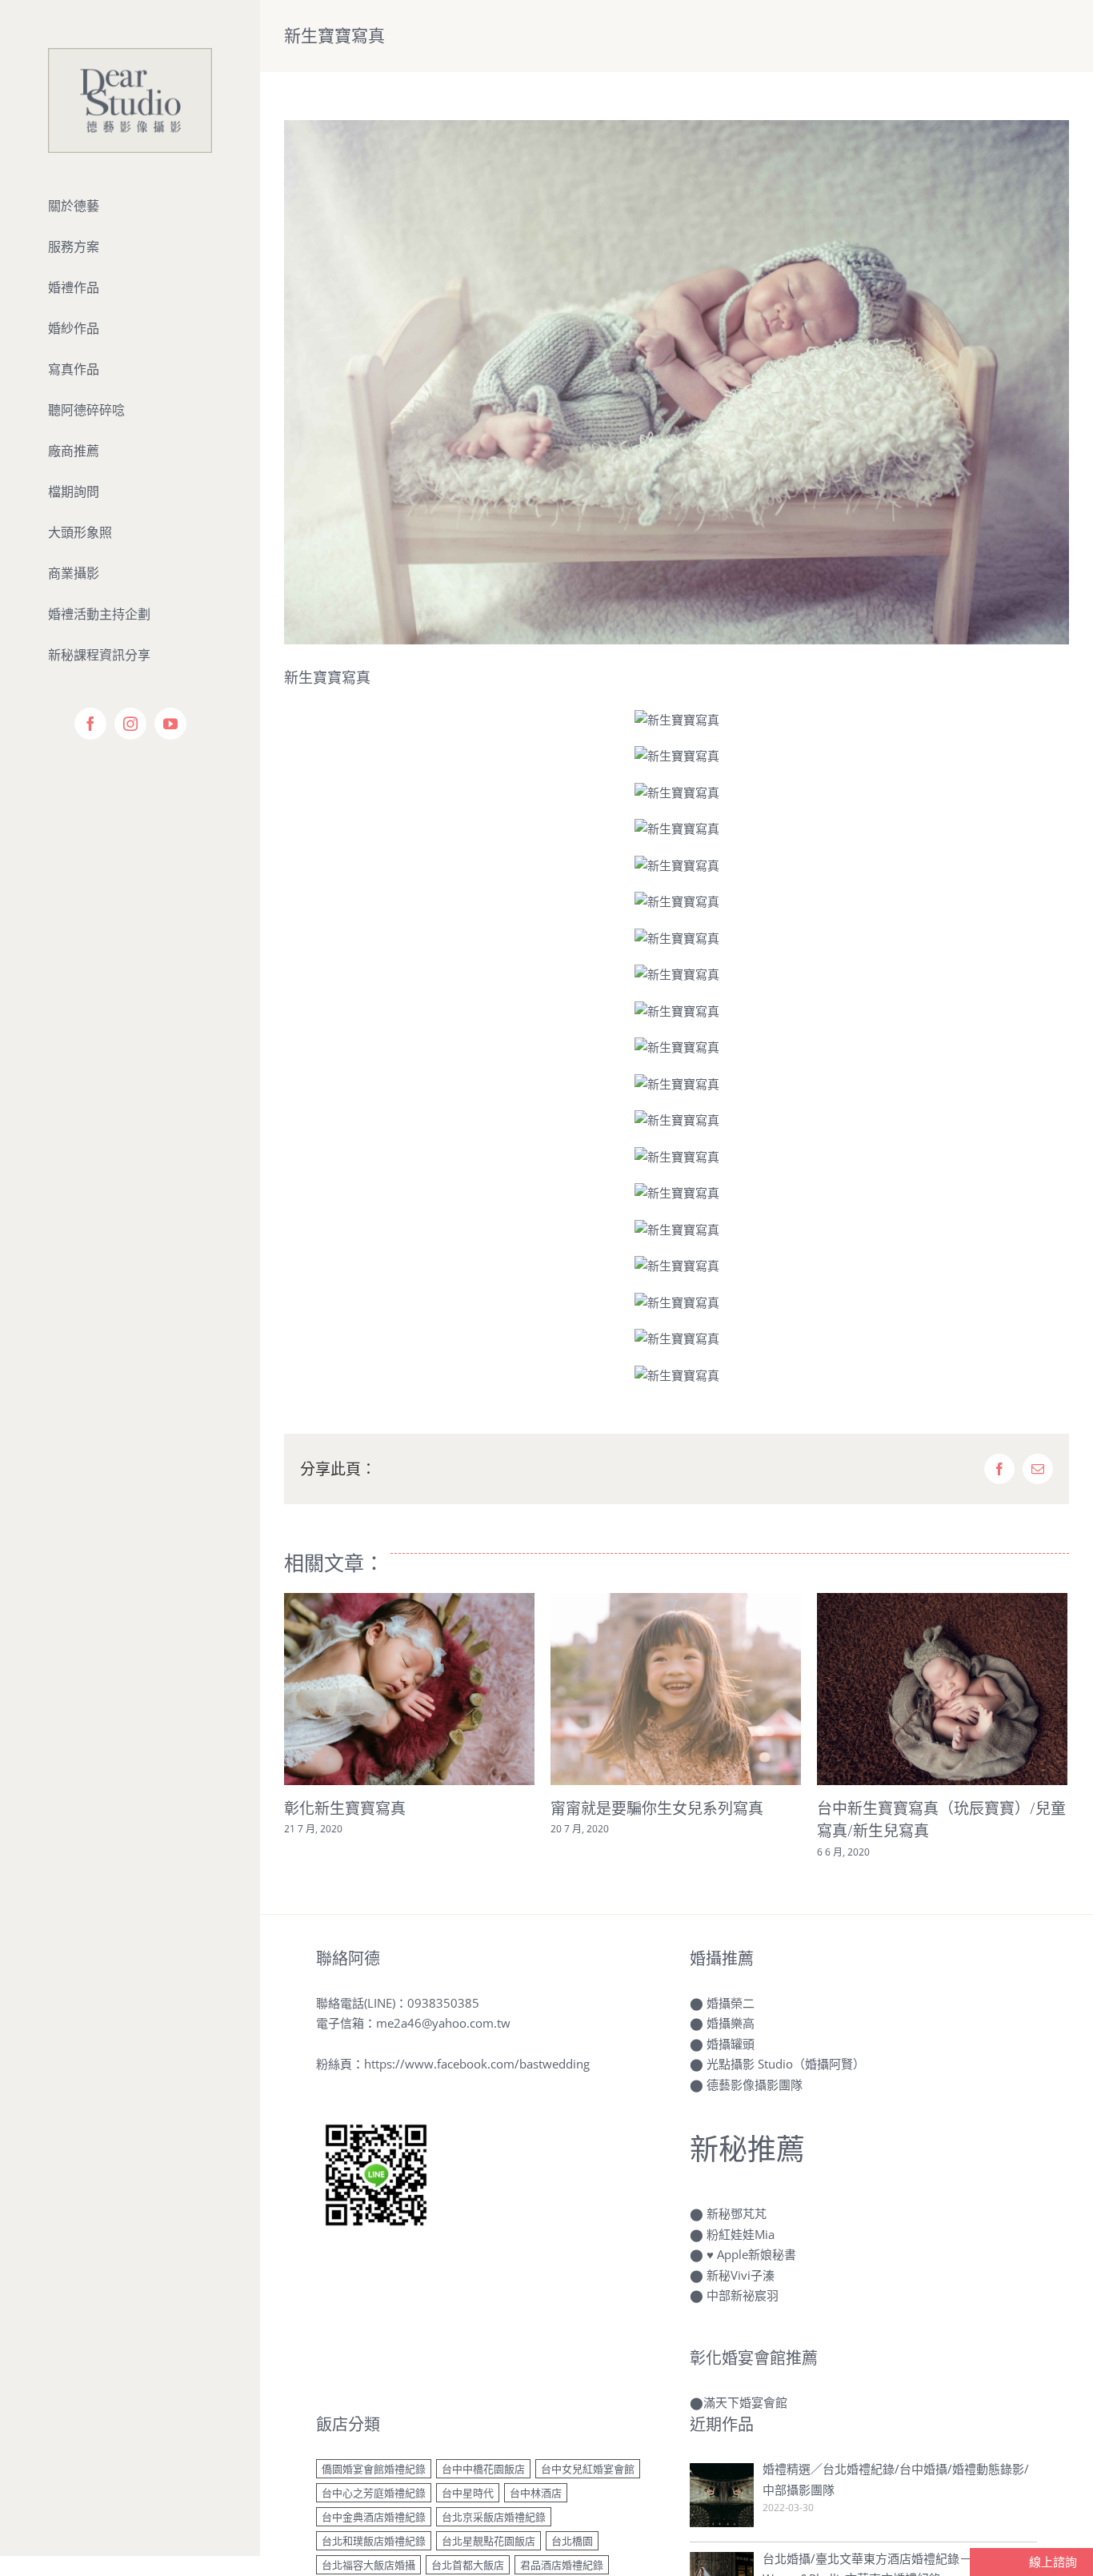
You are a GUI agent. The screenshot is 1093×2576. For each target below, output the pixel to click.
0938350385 (443, 2003)
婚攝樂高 (731, 2023)
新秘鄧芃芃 (737, 2213)
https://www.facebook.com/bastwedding (477, 2064)
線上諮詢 (1051, 2562)
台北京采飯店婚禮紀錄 (494, 2517)
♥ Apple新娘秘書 (751, 2254)
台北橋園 (572, 2541)
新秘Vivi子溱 (741, 2275)
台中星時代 (468, 2493)
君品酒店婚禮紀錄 (562, 2565)
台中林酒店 (536, 2493)
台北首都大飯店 (468, 2565)
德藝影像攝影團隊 (755, 2084)
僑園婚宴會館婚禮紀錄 (374, 2469)
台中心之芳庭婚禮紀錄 (374, 2493)
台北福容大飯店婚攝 (368, 2565)
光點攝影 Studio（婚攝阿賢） (786, 2064)
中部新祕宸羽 (743, 2295)
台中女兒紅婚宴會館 (588, 2469)
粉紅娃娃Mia (741, 2234)
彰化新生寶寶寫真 (345, 1808)
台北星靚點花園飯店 (488, 2541)
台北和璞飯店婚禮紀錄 (374, 2541)
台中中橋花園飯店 (483, 2469)
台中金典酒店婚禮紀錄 (374, 2517)
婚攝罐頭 (731, 2044)
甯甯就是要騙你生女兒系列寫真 (657, 1808)
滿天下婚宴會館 (745, 2402)
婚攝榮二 (731, 2003)
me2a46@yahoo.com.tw (443, 2023)
